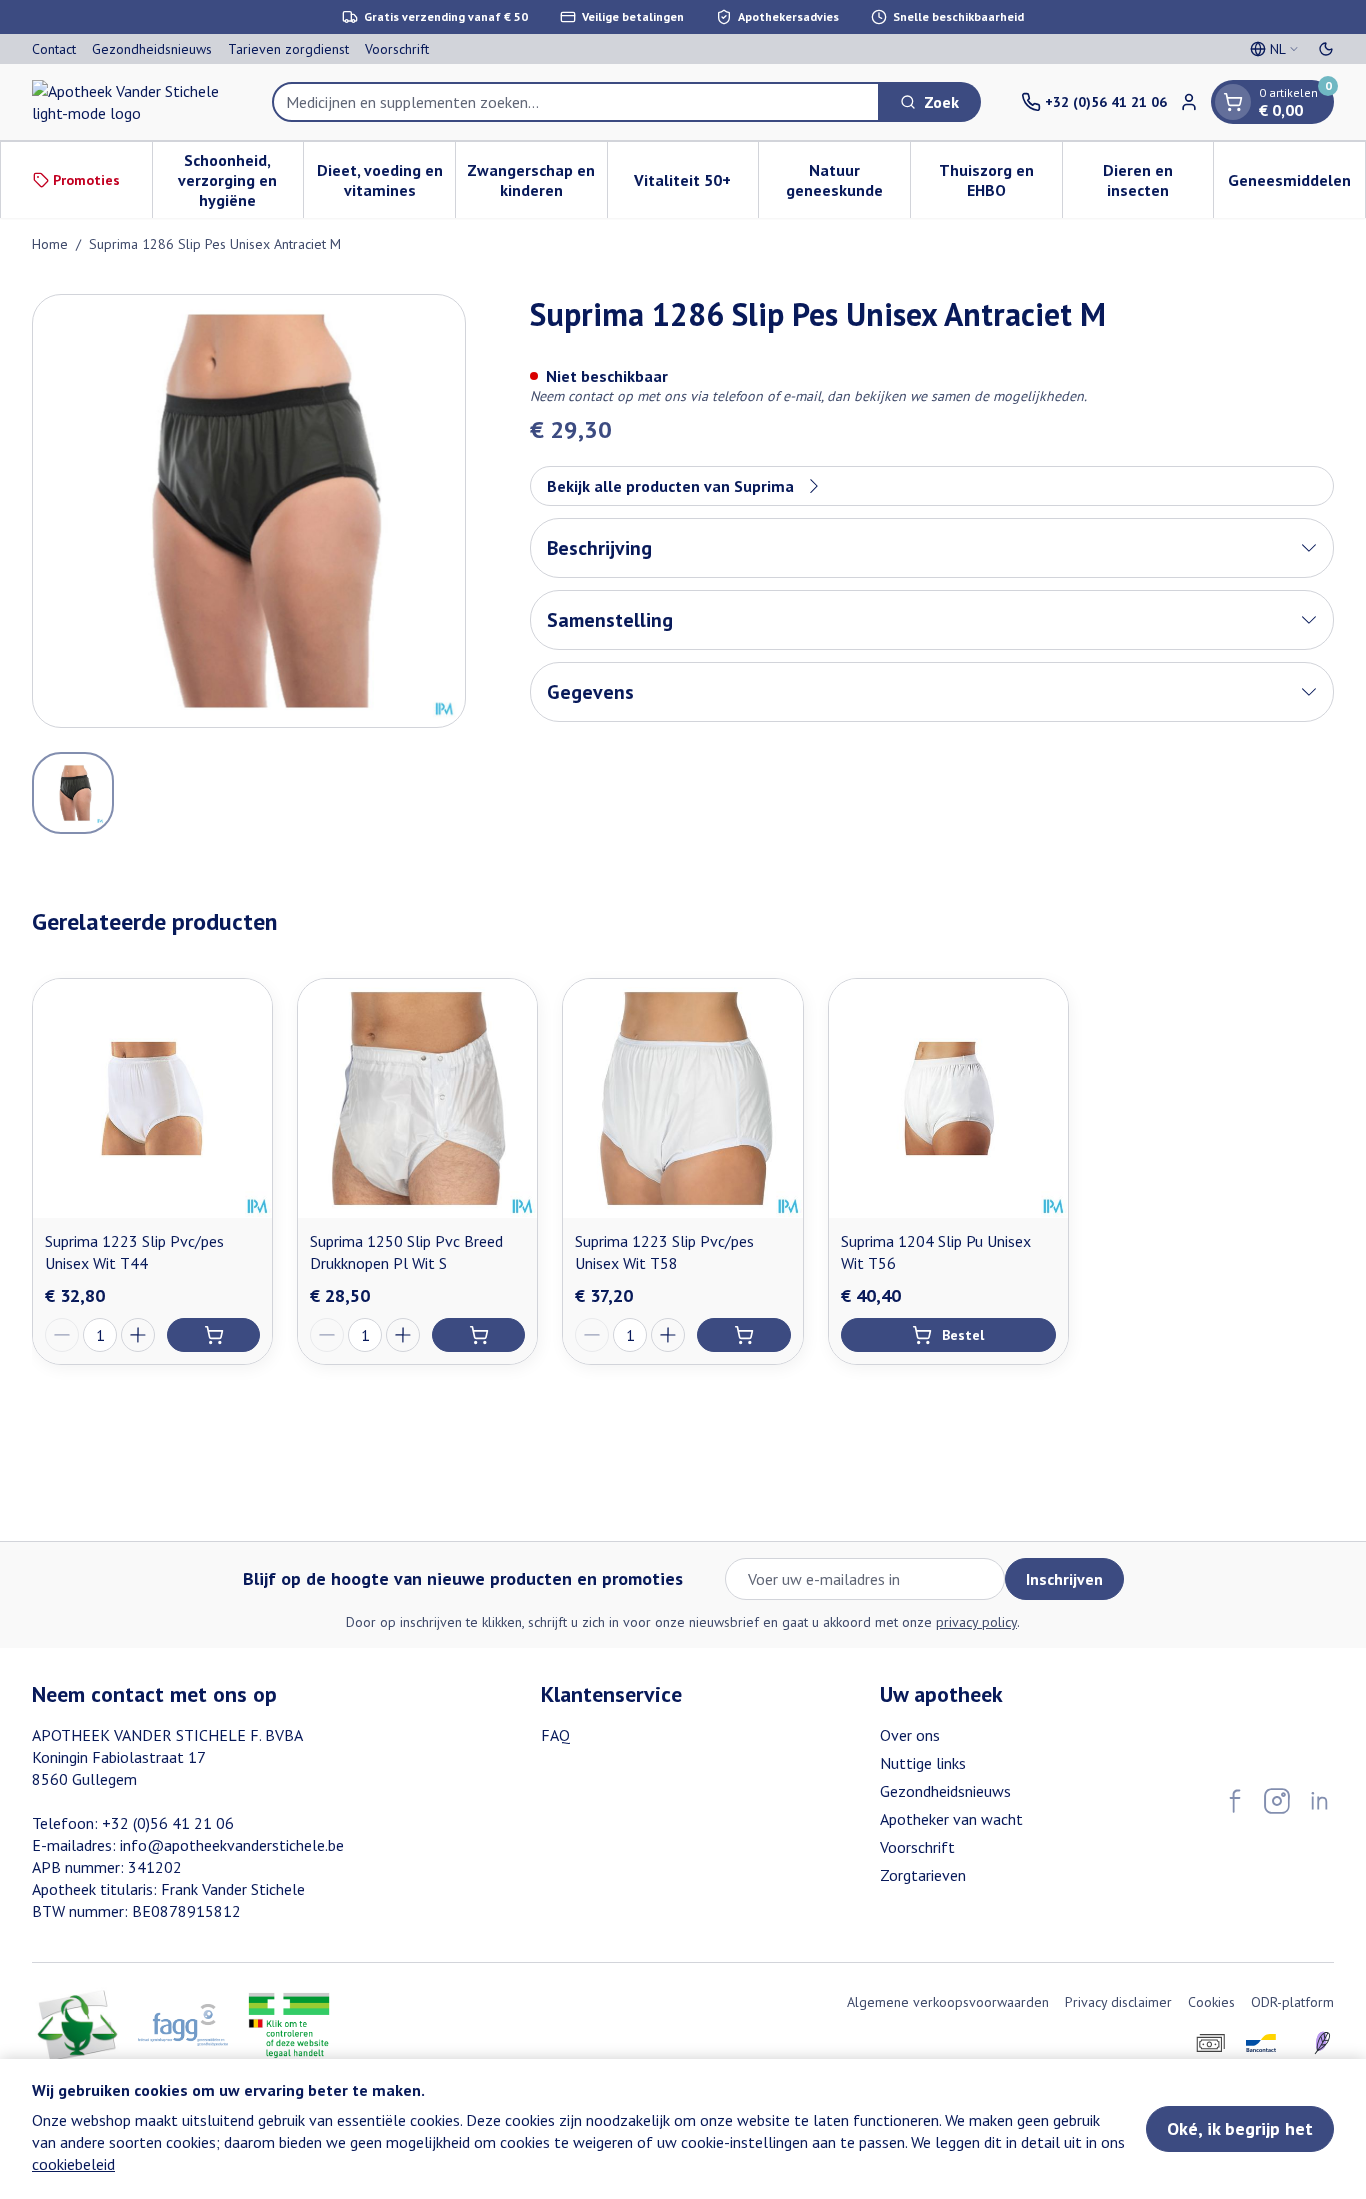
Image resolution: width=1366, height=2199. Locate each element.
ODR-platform (1292, 2002)
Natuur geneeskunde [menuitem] (848, 180)
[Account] (1189, 102)
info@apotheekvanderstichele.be (232, 1845)
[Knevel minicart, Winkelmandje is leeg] (1233, 102)
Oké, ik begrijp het (1240, 2128)
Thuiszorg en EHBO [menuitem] (1000, 180)
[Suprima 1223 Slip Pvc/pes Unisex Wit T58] (682, 1098)
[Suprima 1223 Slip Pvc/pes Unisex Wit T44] (152, 1098)
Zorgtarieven (923, 1875)
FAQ (555, 1735)
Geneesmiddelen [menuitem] (1296, 185)
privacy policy (976, 1622)
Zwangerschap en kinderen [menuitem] (536, 180)
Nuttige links (923, 1763)
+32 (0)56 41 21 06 (168, 1823)
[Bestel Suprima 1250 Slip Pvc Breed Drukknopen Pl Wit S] (478, 1335)
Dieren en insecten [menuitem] (1158, 180)
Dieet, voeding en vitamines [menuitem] (386, 180)
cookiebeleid (73, 2164)
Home (50, 244)
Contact (54, 49)
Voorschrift (397, 49)
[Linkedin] (1319, 1801)
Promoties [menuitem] (86, 180)
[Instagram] (1277, 1801)
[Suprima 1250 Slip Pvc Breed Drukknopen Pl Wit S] (417, 1098)
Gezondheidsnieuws (152, 49)
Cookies (1211, 2002)
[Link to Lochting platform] (1322, 2043)
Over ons (910, 1735)
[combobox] (576, 102)
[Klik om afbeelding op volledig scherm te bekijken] (249, 511)
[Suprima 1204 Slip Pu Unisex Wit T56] (948, 1098)
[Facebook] (1235, 1801)
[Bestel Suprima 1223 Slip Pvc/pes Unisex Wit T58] (743, 1335)
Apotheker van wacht (951, 1819)
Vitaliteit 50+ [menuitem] (696, 185)
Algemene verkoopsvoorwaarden (948, 2002)
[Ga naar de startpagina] (132, 102)
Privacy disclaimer (1118, 2002)
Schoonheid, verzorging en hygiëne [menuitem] (240, 180)
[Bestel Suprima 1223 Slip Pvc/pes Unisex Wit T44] (213, 1335)
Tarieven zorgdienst (288, 49)
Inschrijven (1064, 1579)
